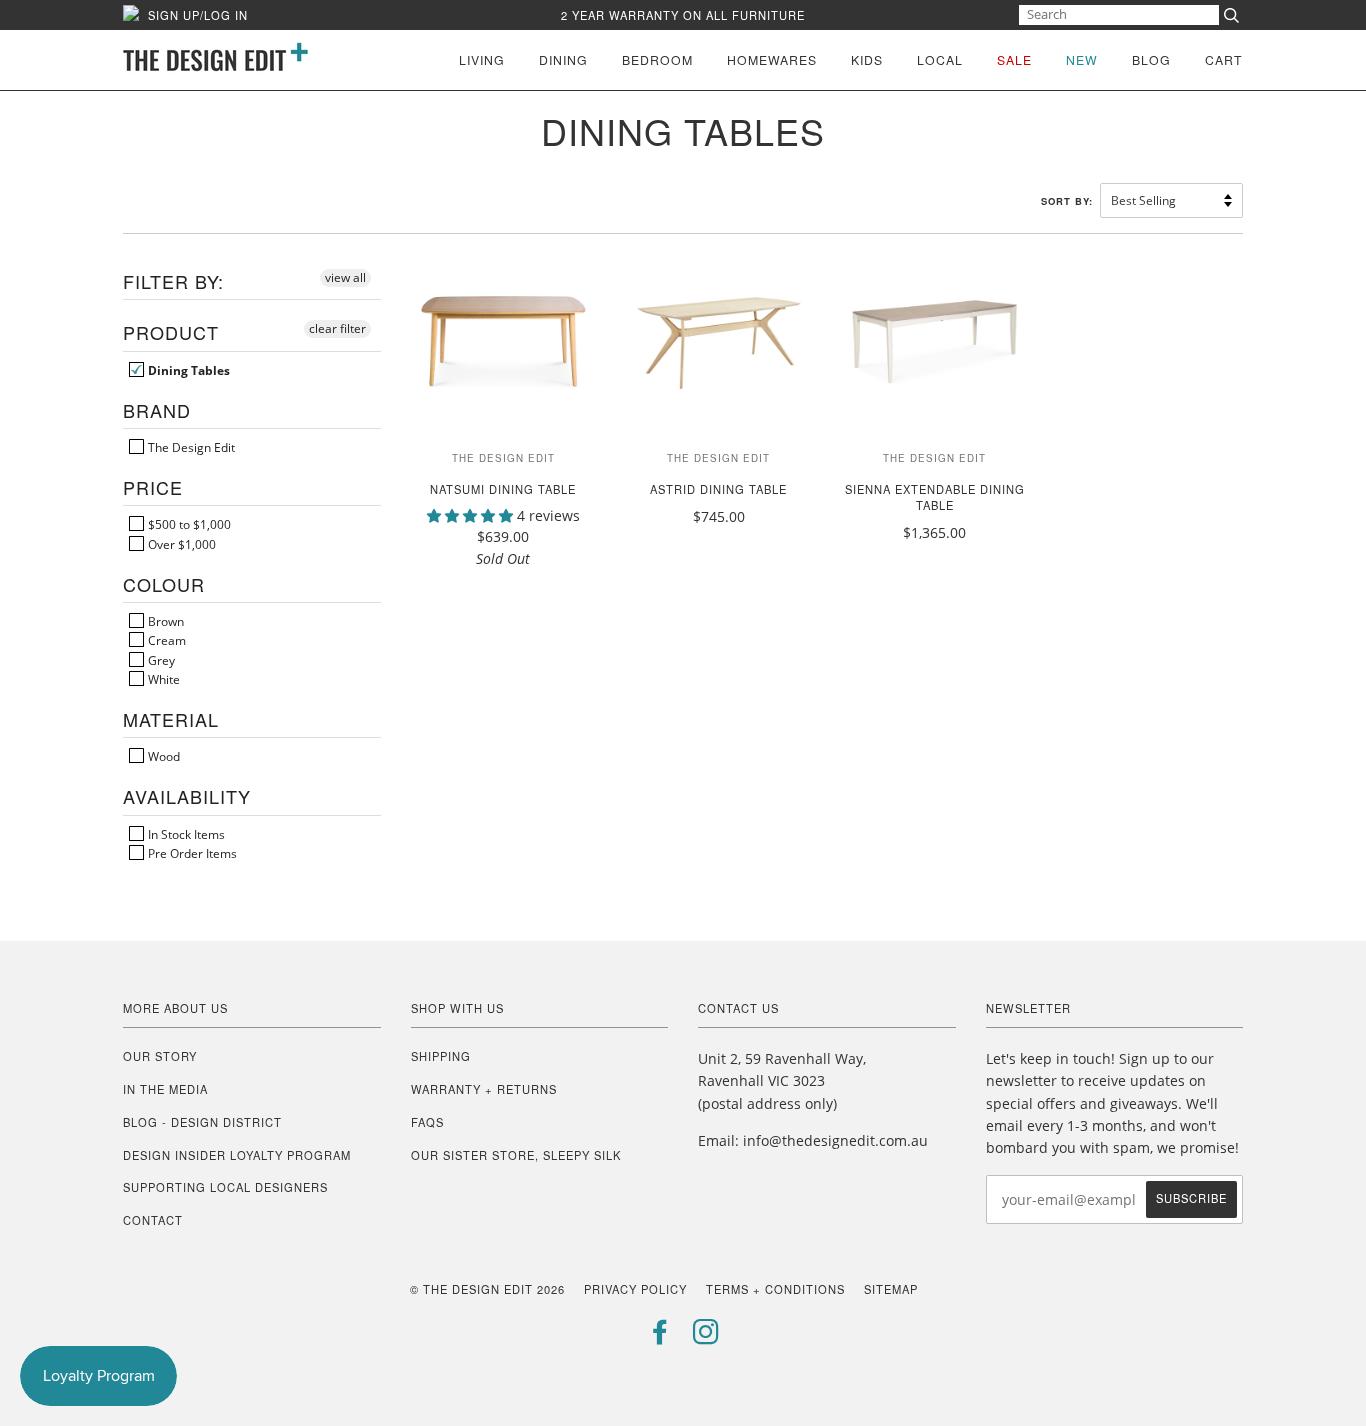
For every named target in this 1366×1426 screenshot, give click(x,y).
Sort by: (1069, 201)
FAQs (427, 1122)
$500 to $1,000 (188, 524)
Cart (1224, 59)
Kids (867, 59)
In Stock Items (185, 834)
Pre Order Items (191, 853)
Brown (164, 621)
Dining (563, 59)
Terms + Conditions (775, 1289)
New (1082, 59)
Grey (160, 660)
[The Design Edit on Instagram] (706, 1337)
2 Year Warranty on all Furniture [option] (683, 15)
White (162, 679)
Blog (1151, 59)
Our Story (160, 1056)
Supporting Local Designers (225, 1187)
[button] (472, 515)
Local (940, 59)
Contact (153, 1220)
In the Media (165, 1089)
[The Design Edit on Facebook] (660, 1337)
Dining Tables (187, 370)
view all (345, 277)
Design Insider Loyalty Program (237, 1155)
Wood (162, 756)
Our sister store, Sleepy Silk (516, 1155)
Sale (1014, 59)
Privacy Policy (635, 1289)
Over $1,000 (180, 544)
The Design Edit (190, 447)
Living (482, 59)
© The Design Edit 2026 (487, 1289)
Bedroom (657, 59)
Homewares (772, 59)
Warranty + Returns (484, 1089)
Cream (165, 640)
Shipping (441, 1056)
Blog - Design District (202, 1122)
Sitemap (891, 1289)
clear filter (337, 328)
